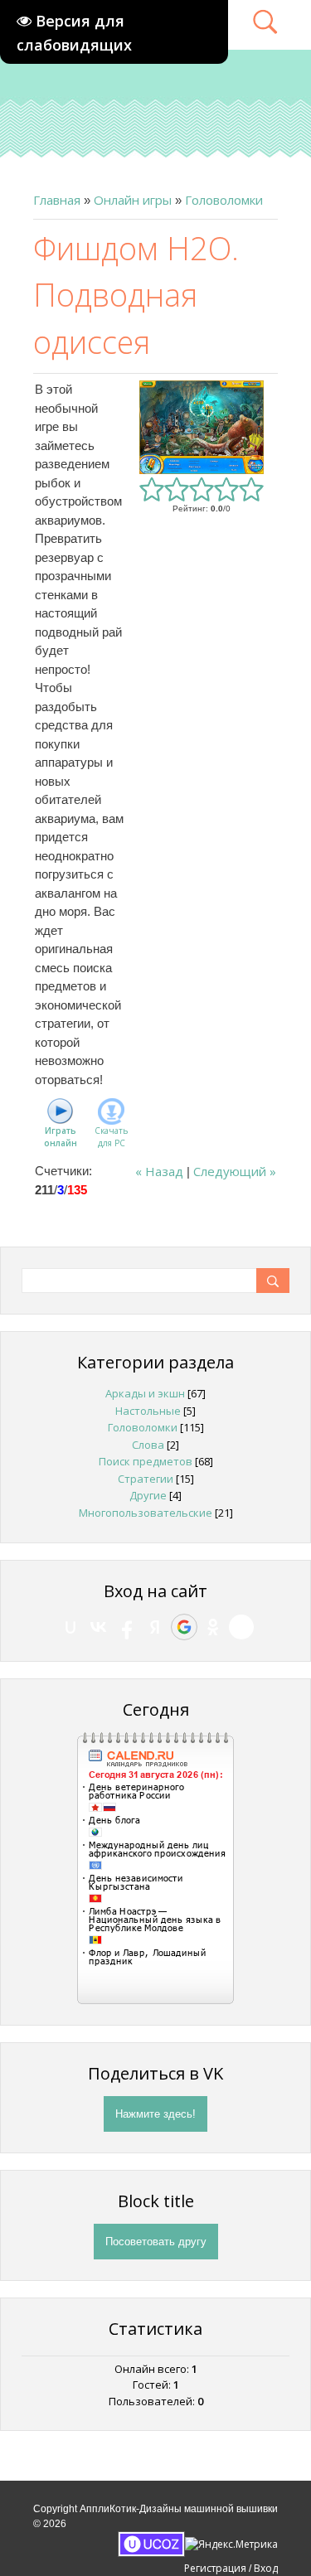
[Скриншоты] (202, 427)
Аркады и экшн (145, 1393)
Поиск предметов (146, 1461)
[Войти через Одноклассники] (213, 1627)
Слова (148, 1445)
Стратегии (146, 1479)
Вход (266, 2568)
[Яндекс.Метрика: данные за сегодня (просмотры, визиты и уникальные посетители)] (231, 2545)
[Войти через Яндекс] (155, 1627)
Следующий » (235, 1171)
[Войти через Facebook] (127, 1627)
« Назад (159, 1171)
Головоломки (224, 200)
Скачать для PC (111, 1137)
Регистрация (215, 2568)
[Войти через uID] (70, 1627)
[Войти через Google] (184, 1627)
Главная (57, 200)
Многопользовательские (146, 1513)
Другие (148, 1495)
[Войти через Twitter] (241, 1627)
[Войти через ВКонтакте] (99, 1627)
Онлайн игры (133, 200)
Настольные (148, 1411)
